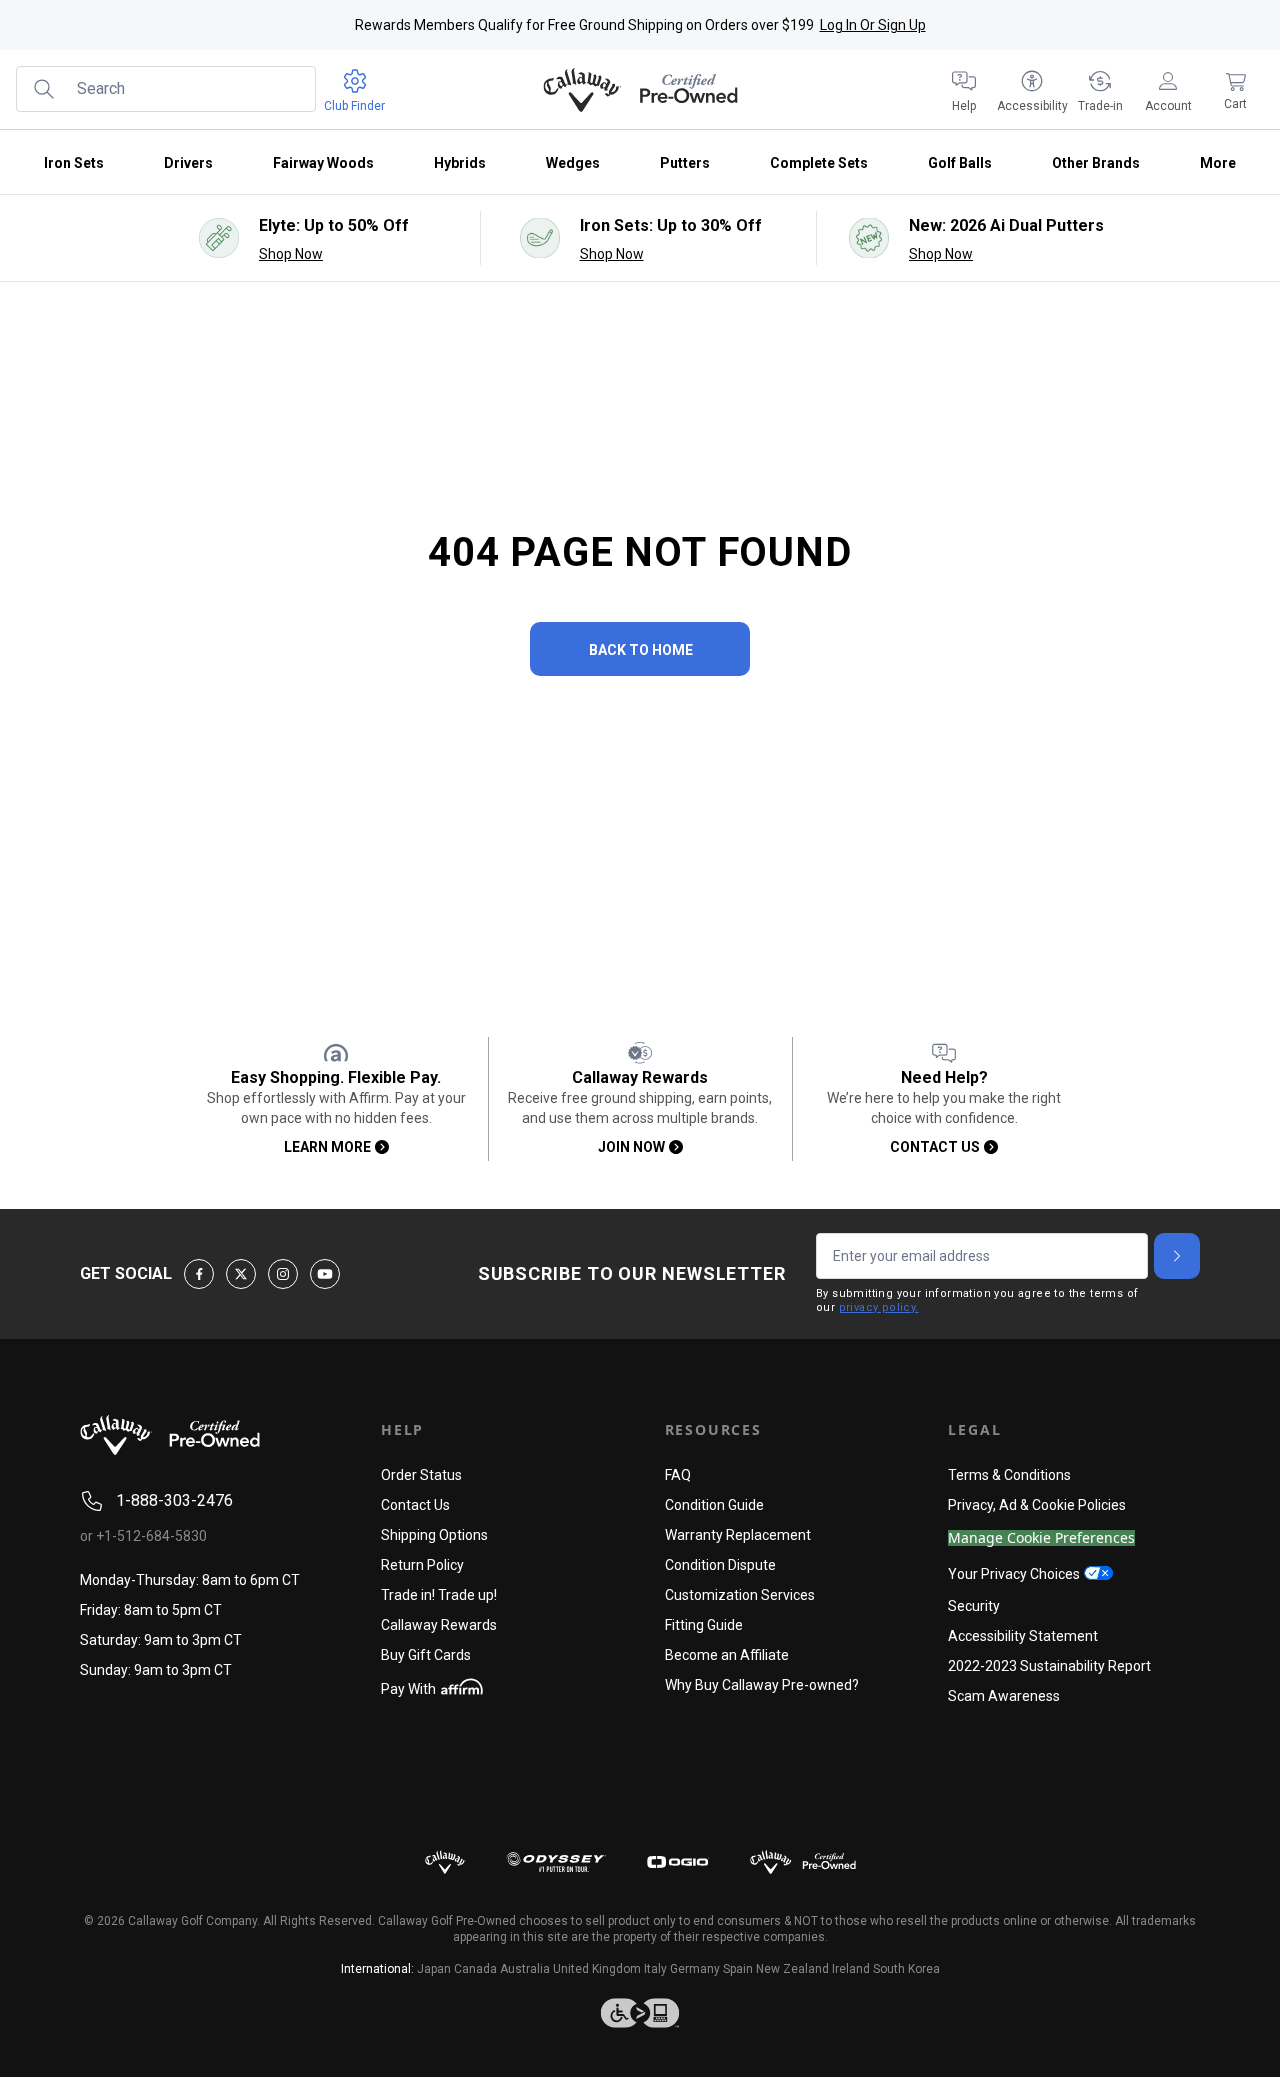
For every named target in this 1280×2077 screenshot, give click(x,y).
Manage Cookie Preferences (1041, 1538)
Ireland (851, 1969)
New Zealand (792, 1969)
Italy (655, 1969)
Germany (695, 1969)
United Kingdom (597, 1969)
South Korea (906, 1969)
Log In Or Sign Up (873, 25)
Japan (434, 1969)
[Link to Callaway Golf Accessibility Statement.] (640, 2013)
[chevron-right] (1177, 1256)
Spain (738, 1969)
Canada (475, 1969)
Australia (525, 1969)
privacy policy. (879, 1307)
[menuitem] (964, 90)
